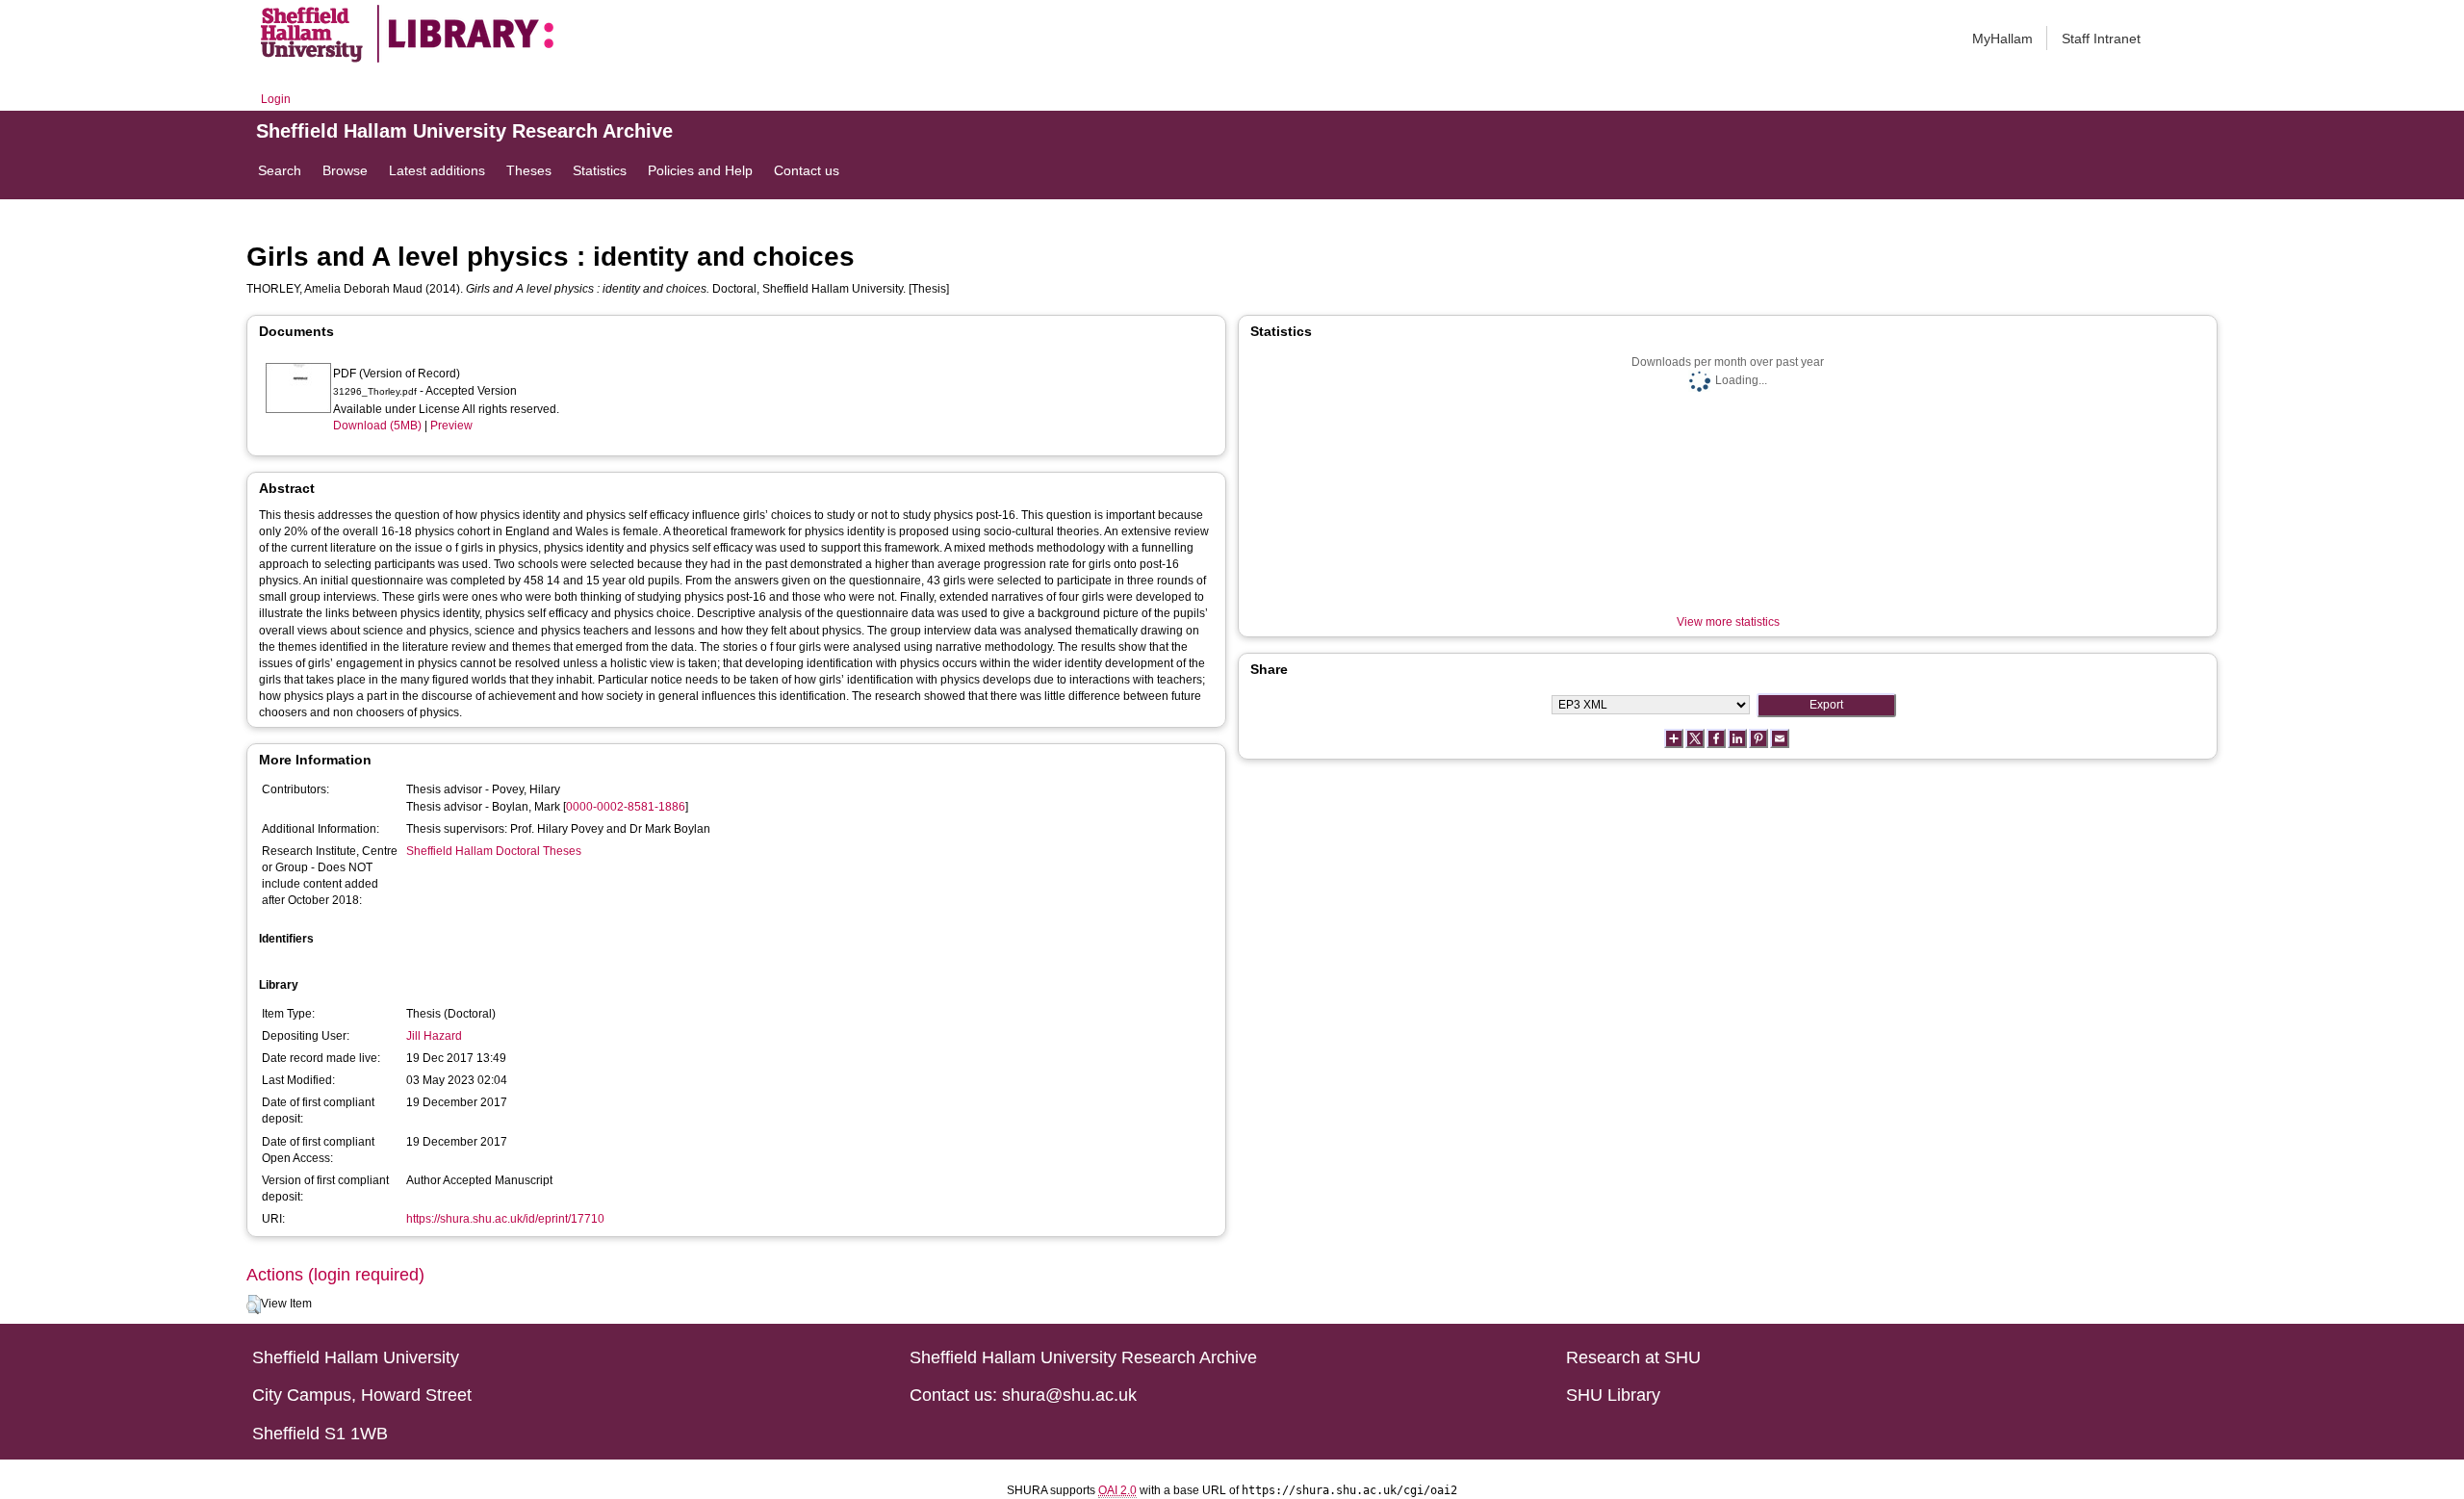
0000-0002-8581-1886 (626, 807)
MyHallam (2002, 39)
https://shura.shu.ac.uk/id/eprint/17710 (505, 1219)
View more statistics (1728, 622)
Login (276, 99)
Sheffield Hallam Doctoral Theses (494, 851)
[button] (254, 1305)
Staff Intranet (2101, 39)
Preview (451, 426)
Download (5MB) (377, 426)
